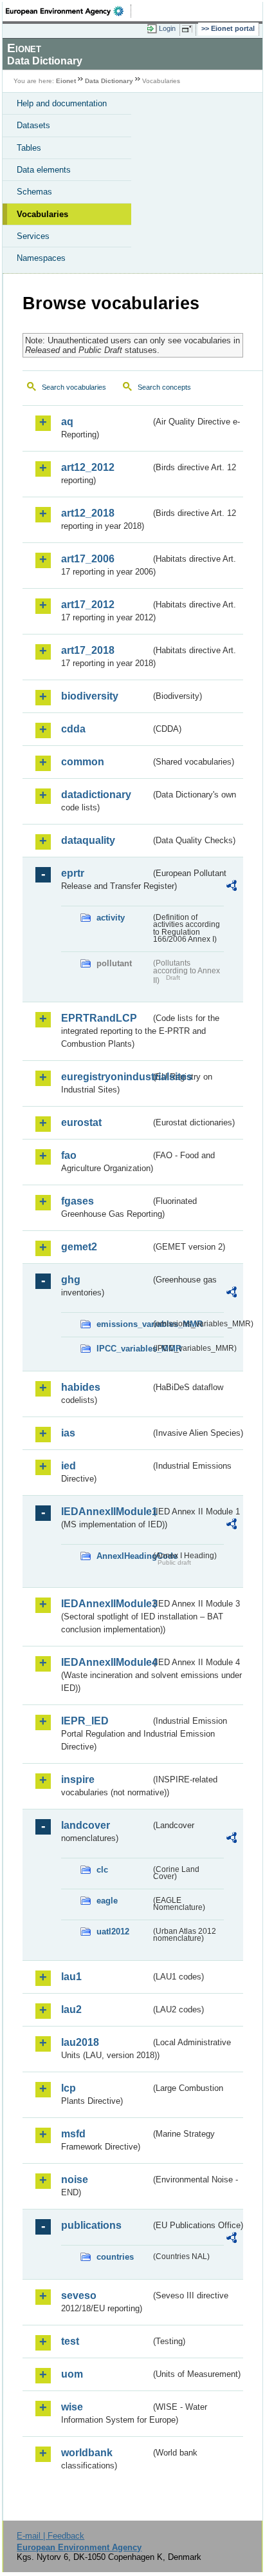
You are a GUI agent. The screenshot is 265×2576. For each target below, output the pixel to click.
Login (167, 28)
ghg (71, 1280)
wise (72, 2407)
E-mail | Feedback (50, 2536)
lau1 (71, 1977)
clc (102, 1870)
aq (67, 422)
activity (111, 918)
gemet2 (79, 1247)
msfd (73, 2134)
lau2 (71, 2009)
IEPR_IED (85, 1721)
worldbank (87, 2453)
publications (91, 2225)
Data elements (44, 170)
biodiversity (90, 696)
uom (72, 2374)
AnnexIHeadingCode (123, 1556)
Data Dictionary (109, 81)
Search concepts (164, 387)
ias (68, 1433)
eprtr (73, 873)
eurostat (81, 1122)
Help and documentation (62, 103)
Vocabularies (42, 214)
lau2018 (80, 2042)
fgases (78, 1201)
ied (69, 1466)
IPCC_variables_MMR (123, 1349)
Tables (29, 148)
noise (75, 2180)
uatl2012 (113, 1932)
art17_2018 (88, 650)
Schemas (34, 192)
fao (69, 1155)
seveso (79, 2295)
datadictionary (96, 795)
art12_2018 (88, 513)
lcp (69, 2088)
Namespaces (41, 258)
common (83, 762)
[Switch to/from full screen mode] (189, 29)
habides (81, 1387)
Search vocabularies (74, 387)
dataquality (88, 840)
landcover (86, 1825)
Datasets (33, 125)
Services (33, 236)
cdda (73, 729)
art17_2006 (88, 559)
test (70, 2341)
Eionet (66, 81)
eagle (107, 1901)
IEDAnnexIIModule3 (106, 1604)
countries (115, 2257)
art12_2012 (88, 467)
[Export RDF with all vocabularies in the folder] (232, 887)
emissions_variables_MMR (123, 1324)
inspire (78, 1779)
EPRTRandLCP (99, 1018)
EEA (69, 11)
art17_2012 (88, 605)
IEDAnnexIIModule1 (106, 1512)
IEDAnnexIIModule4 (106, 1662)
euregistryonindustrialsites (106, 1077)
